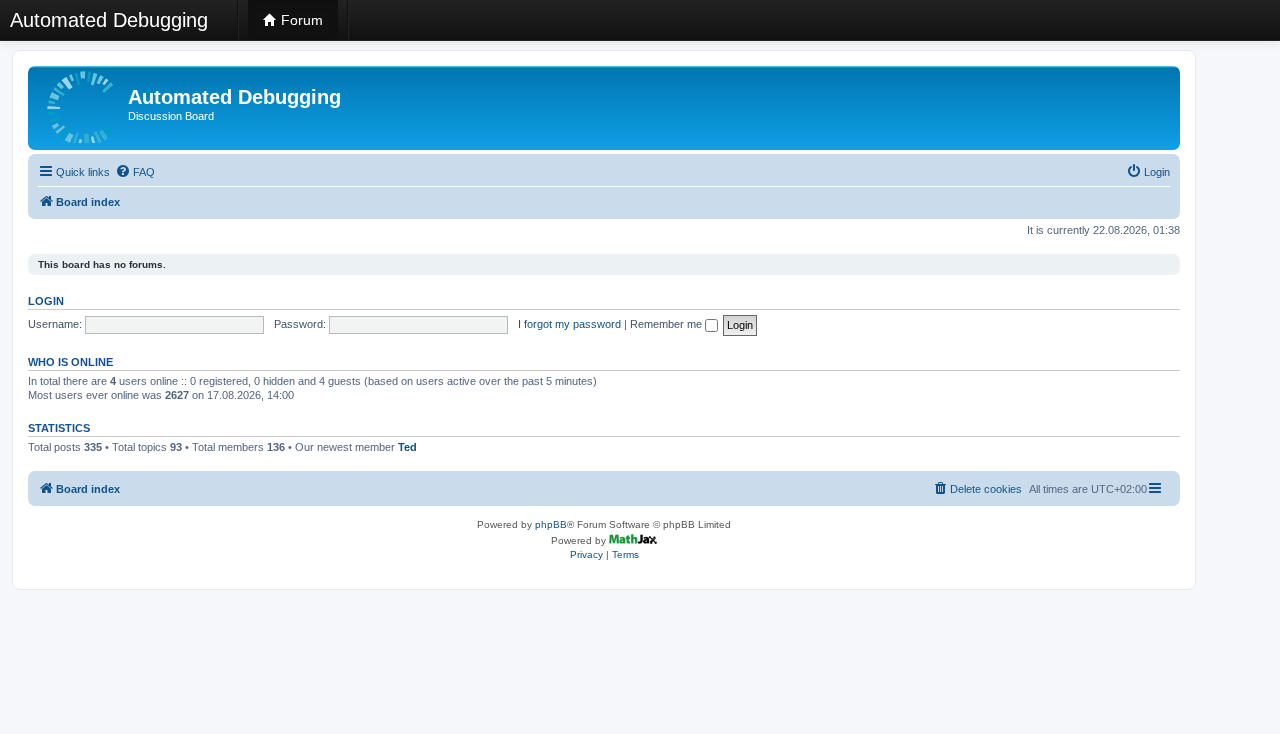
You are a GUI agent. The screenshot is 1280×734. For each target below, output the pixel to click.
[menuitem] (135, 172)
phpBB (551, 524)
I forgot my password (569, 324)
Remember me (667, 324)
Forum (300, 20)
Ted (407, 447)
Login (46, 301)
